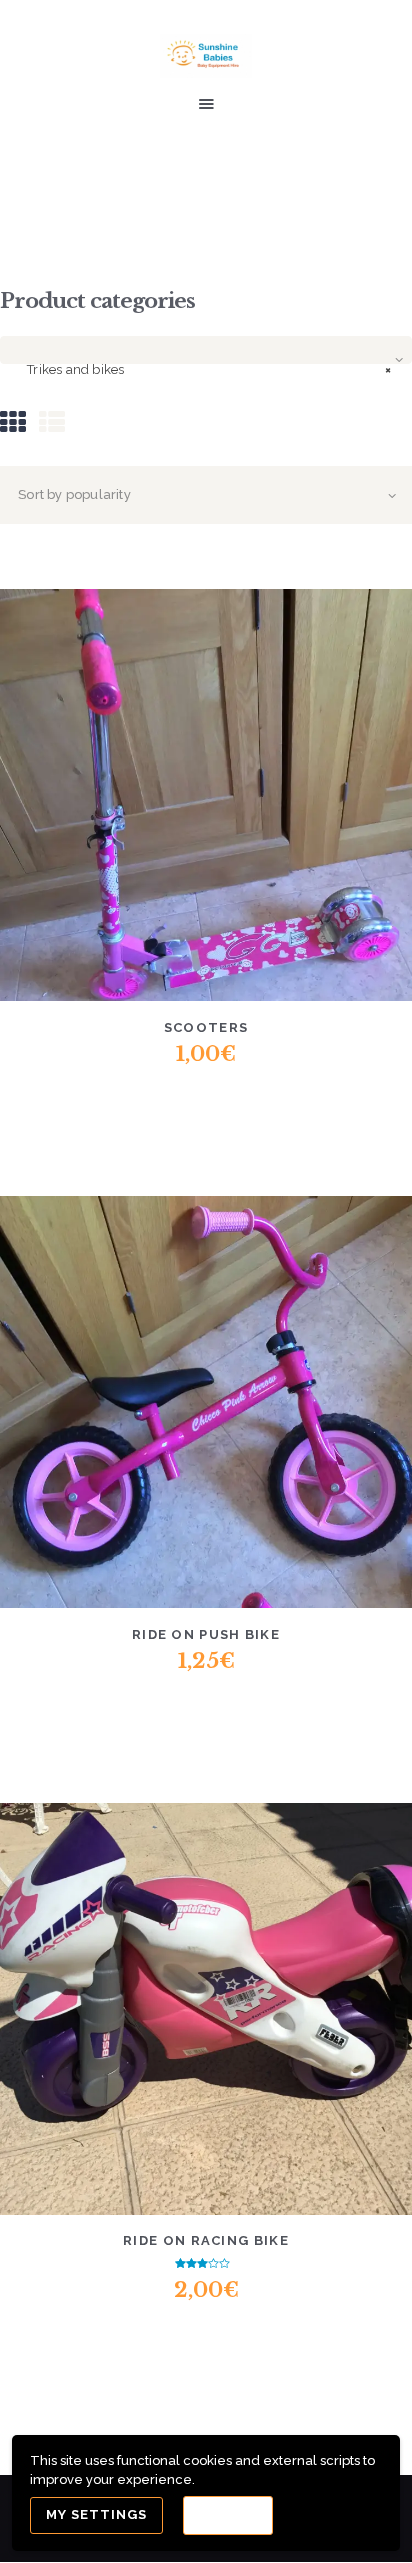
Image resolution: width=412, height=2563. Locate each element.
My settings (96, 2514)
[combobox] (206, 350)
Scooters (206, 1027)
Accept (227, 2515)
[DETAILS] (133, 808)
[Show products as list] (52, 423)
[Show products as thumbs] (13, 423)
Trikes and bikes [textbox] (209, 369)
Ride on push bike (206, 1634)
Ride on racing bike (206, 2240)
